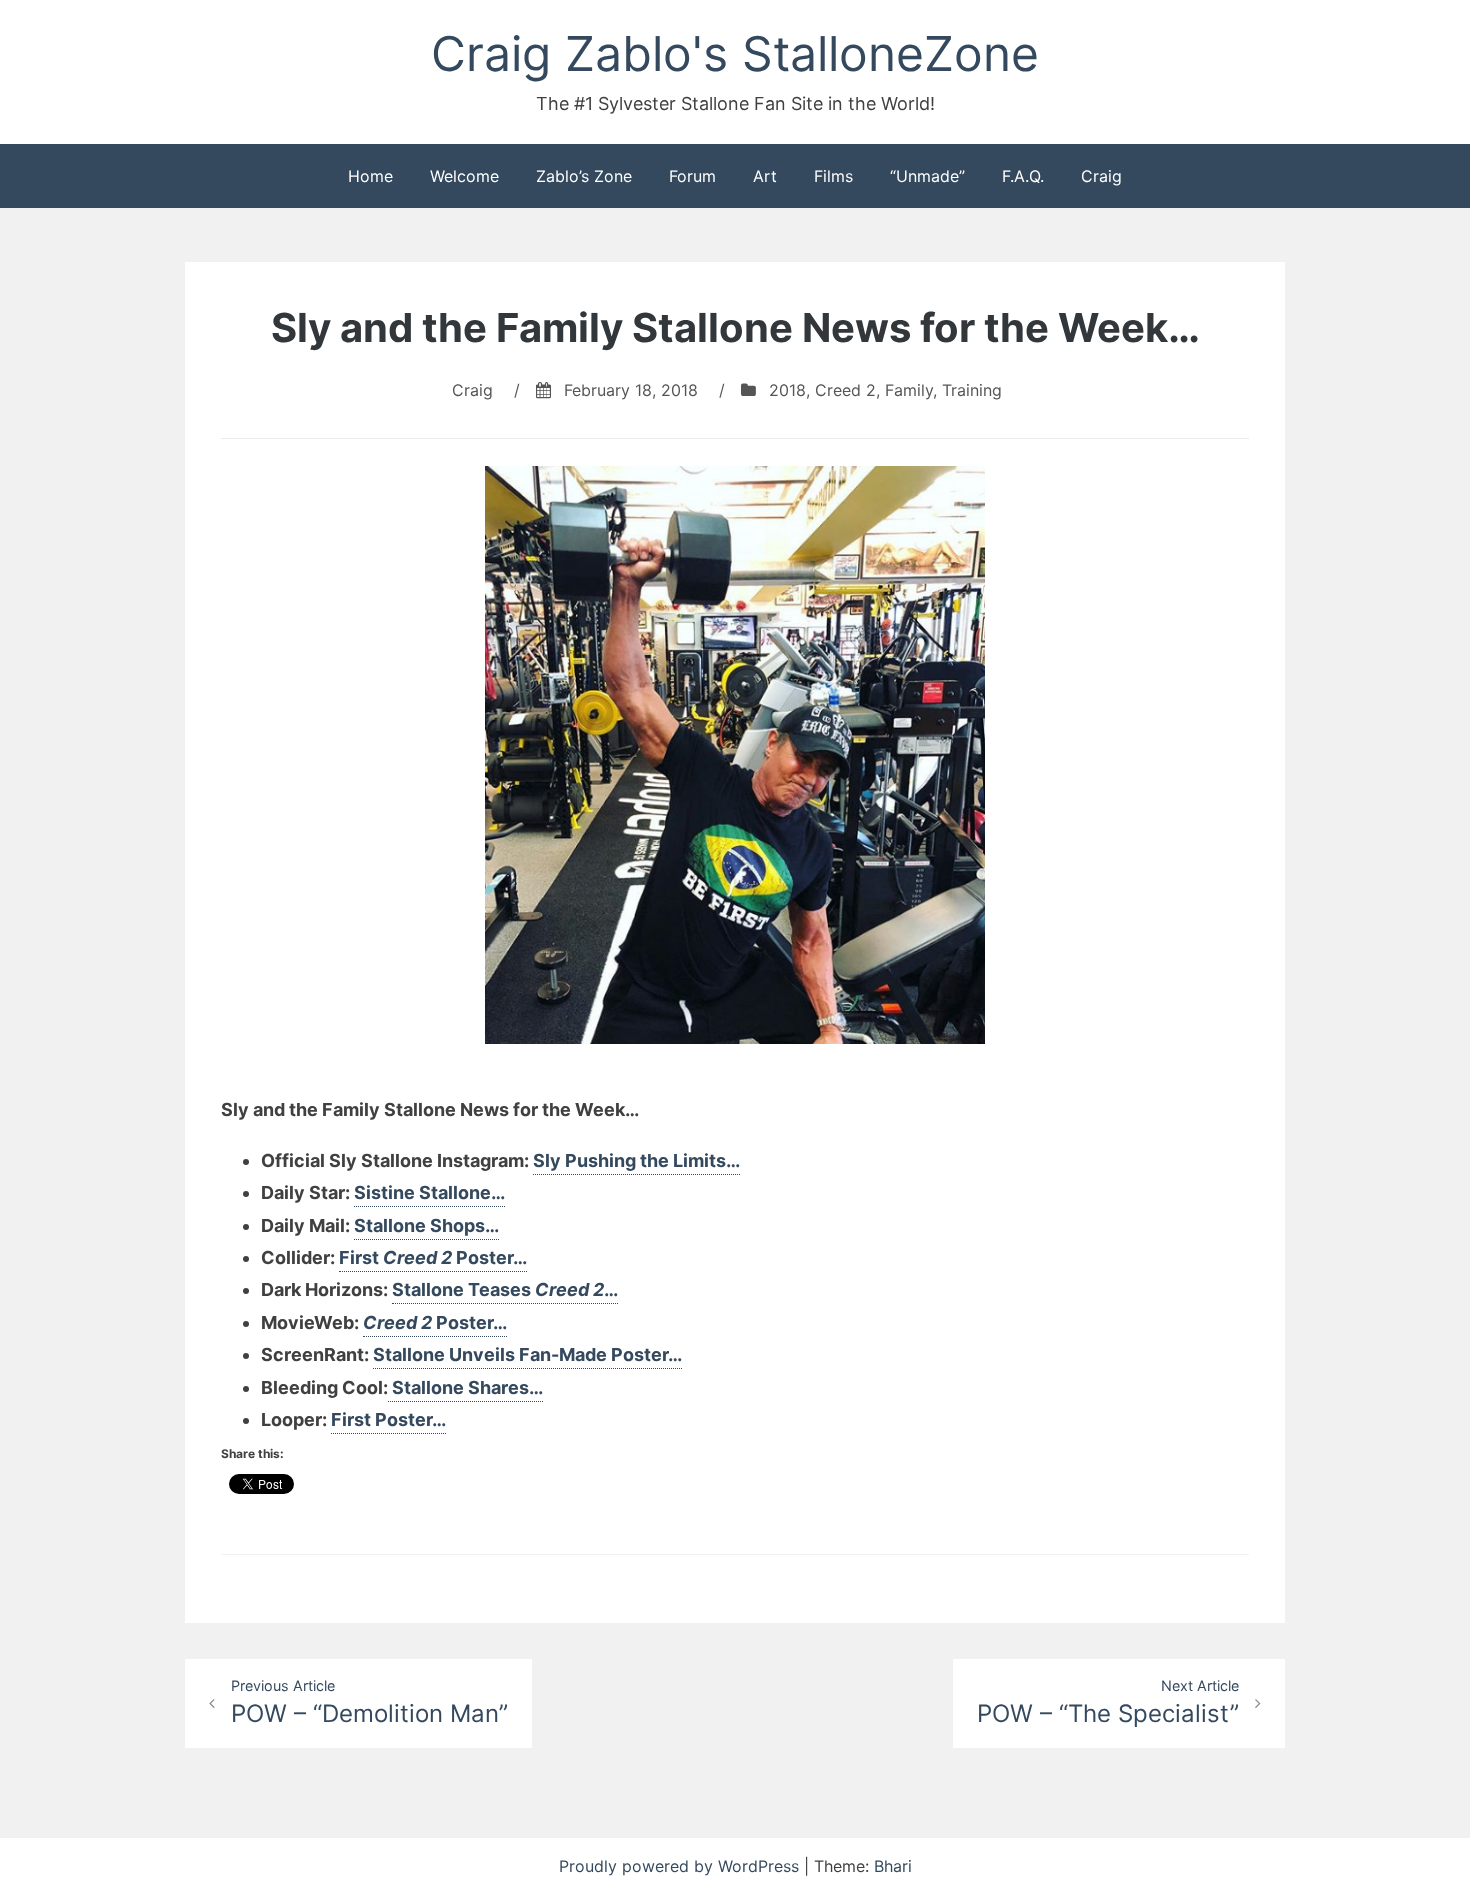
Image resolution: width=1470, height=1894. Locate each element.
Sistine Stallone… (429, 1192)
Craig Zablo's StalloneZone (735, 53)
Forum (692, 176)
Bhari (893, 1866)
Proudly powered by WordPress (681, 1866)
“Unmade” (927, 176)
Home (370, 176)
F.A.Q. (1023, 176)
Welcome (464, 176)
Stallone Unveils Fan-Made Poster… (527, 1354)
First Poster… (433, 1257)
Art (765, 176)
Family (909, 390)
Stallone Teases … (505, 1289)
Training (972, 390)
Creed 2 (845, 390)
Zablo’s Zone (584, 176)
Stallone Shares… (465, 1387)
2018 (787, 390)
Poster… (435, 1322)
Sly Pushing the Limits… (636, 1160)
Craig (1101, 176)
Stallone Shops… (426, 1225)
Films (833, 176)
